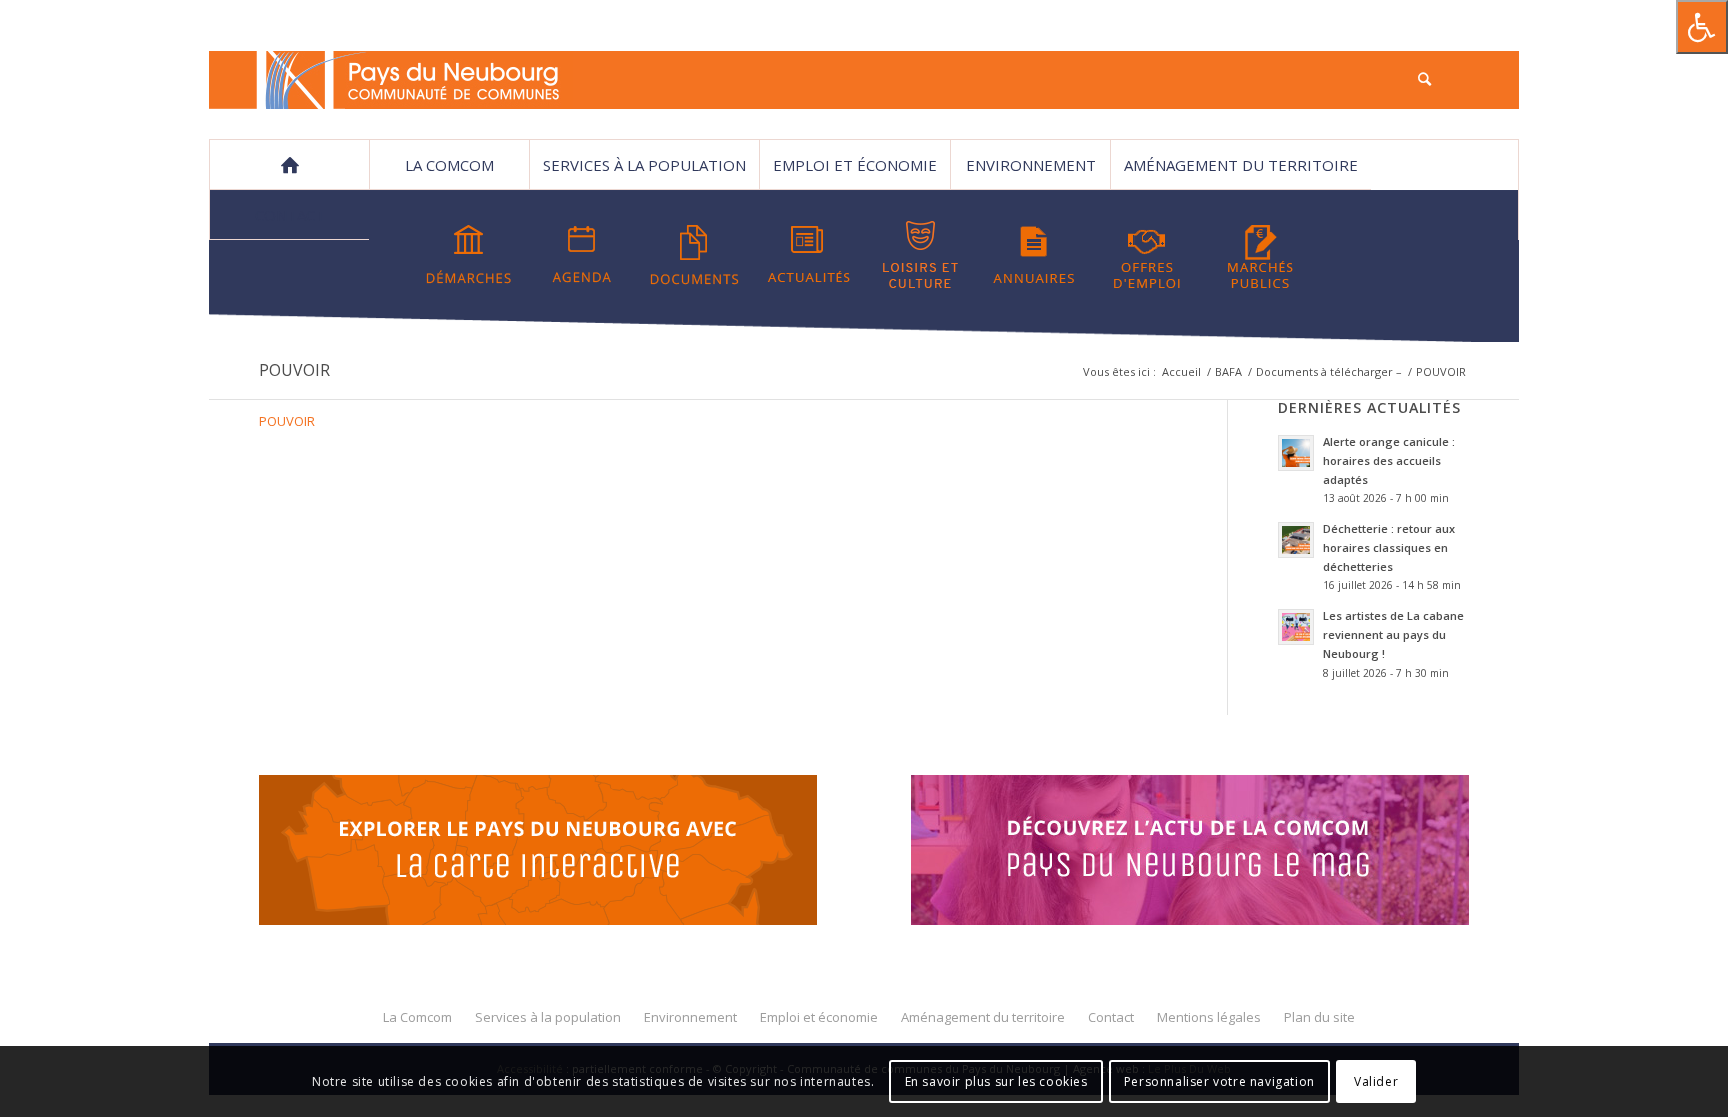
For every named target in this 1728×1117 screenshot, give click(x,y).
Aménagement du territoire (1241, 165)
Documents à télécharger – (1329, 371)
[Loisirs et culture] (921, 255)
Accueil (1181, 371)
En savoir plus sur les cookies (996, 1081)
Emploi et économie (855, 165)
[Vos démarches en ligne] (469, 255)
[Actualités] (808, 255)
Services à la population (644, 165)
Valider (1376, 1081)
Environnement (1031, 165)
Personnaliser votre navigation (1219, 1081)
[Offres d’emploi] (1147, 255)
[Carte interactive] (538, 853)
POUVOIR (294, 370)
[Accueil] (289, 165)
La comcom (449, 165)
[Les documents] (695, 255)
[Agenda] (582, 255)
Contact (290, 215)
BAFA (1228, 371)
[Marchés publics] (1260, 255)
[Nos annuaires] (1034, 255)
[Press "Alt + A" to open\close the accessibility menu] (1702, 27)
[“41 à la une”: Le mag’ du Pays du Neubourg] (1215, 853)
